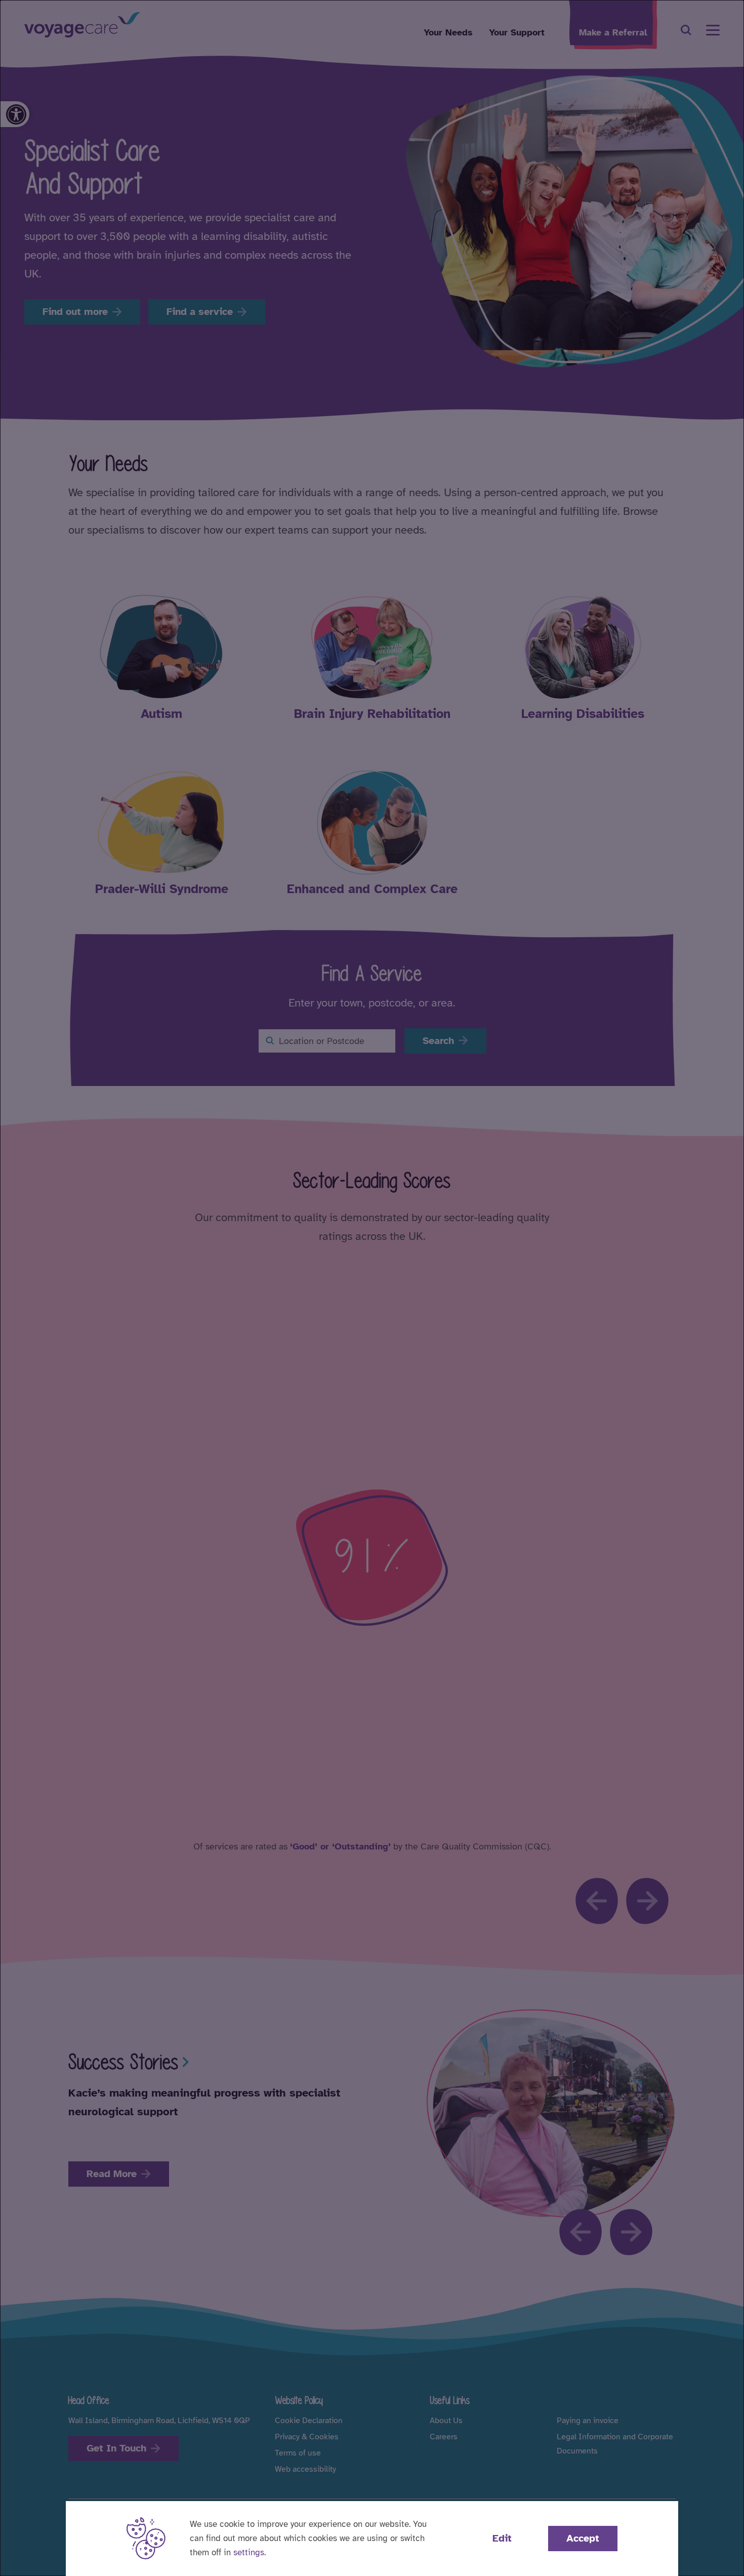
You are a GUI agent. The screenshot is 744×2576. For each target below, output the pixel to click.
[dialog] (372, 1288)
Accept (583, 2538)
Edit (502, 2538)
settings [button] (249, 2552)
